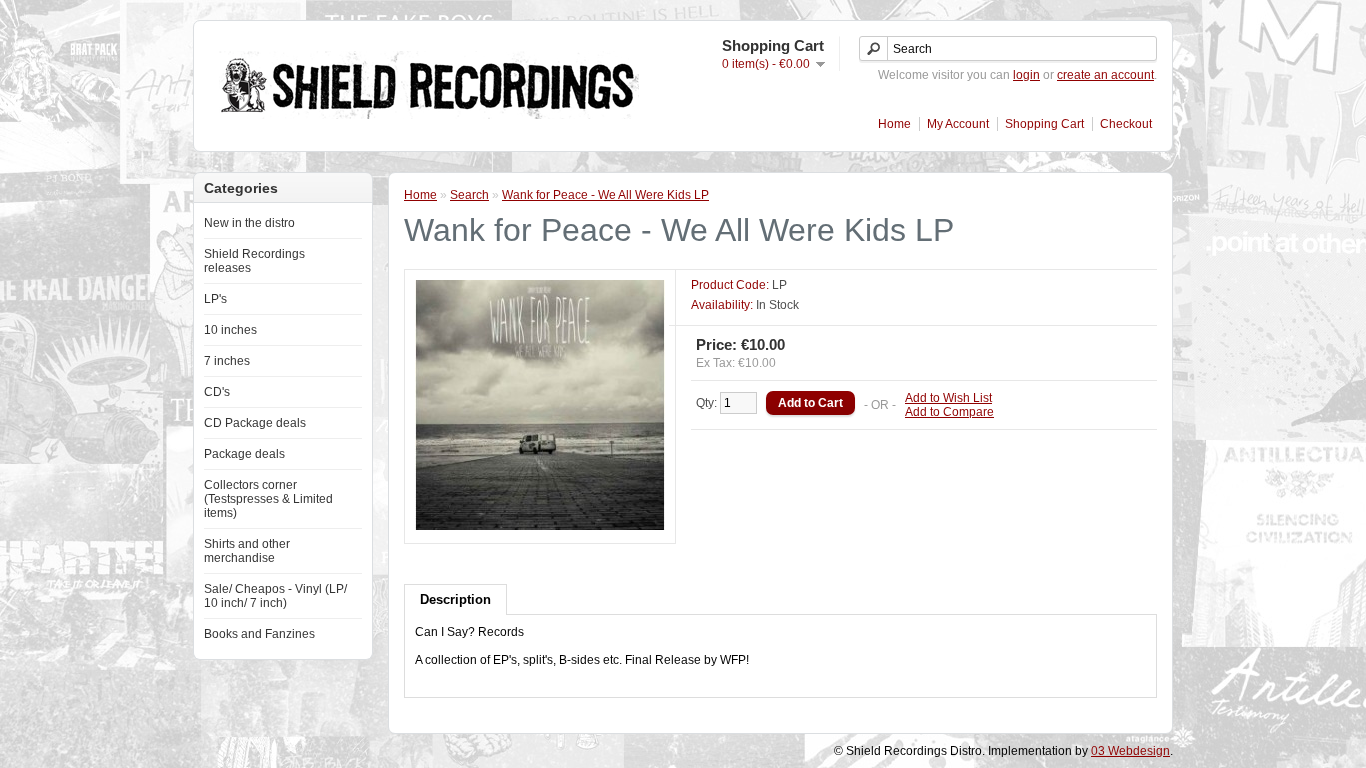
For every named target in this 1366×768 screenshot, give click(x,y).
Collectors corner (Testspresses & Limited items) (268, 499)
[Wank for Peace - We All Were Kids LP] (540, 526)
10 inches (230, 330)
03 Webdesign (1130, 751)
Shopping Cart (1044, 124)
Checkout (1126, 124)
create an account (1105, 75)
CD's (217, 392)
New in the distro (249, 223)
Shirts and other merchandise (247, 551)
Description (455, 599)
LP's (215, 299)
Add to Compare (949, 412)
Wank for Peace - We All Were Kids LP (605, 195)
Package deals (244, 454)
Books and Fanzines (259, 634)
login (1026, 75)
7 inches (227, 361)
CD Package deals (255, 423)
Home (894, 124)
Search (469, 195)
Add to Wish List (948, 398)
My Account (958, 124)
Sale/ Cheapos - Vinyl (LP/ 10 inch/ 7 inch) (275, 596)
